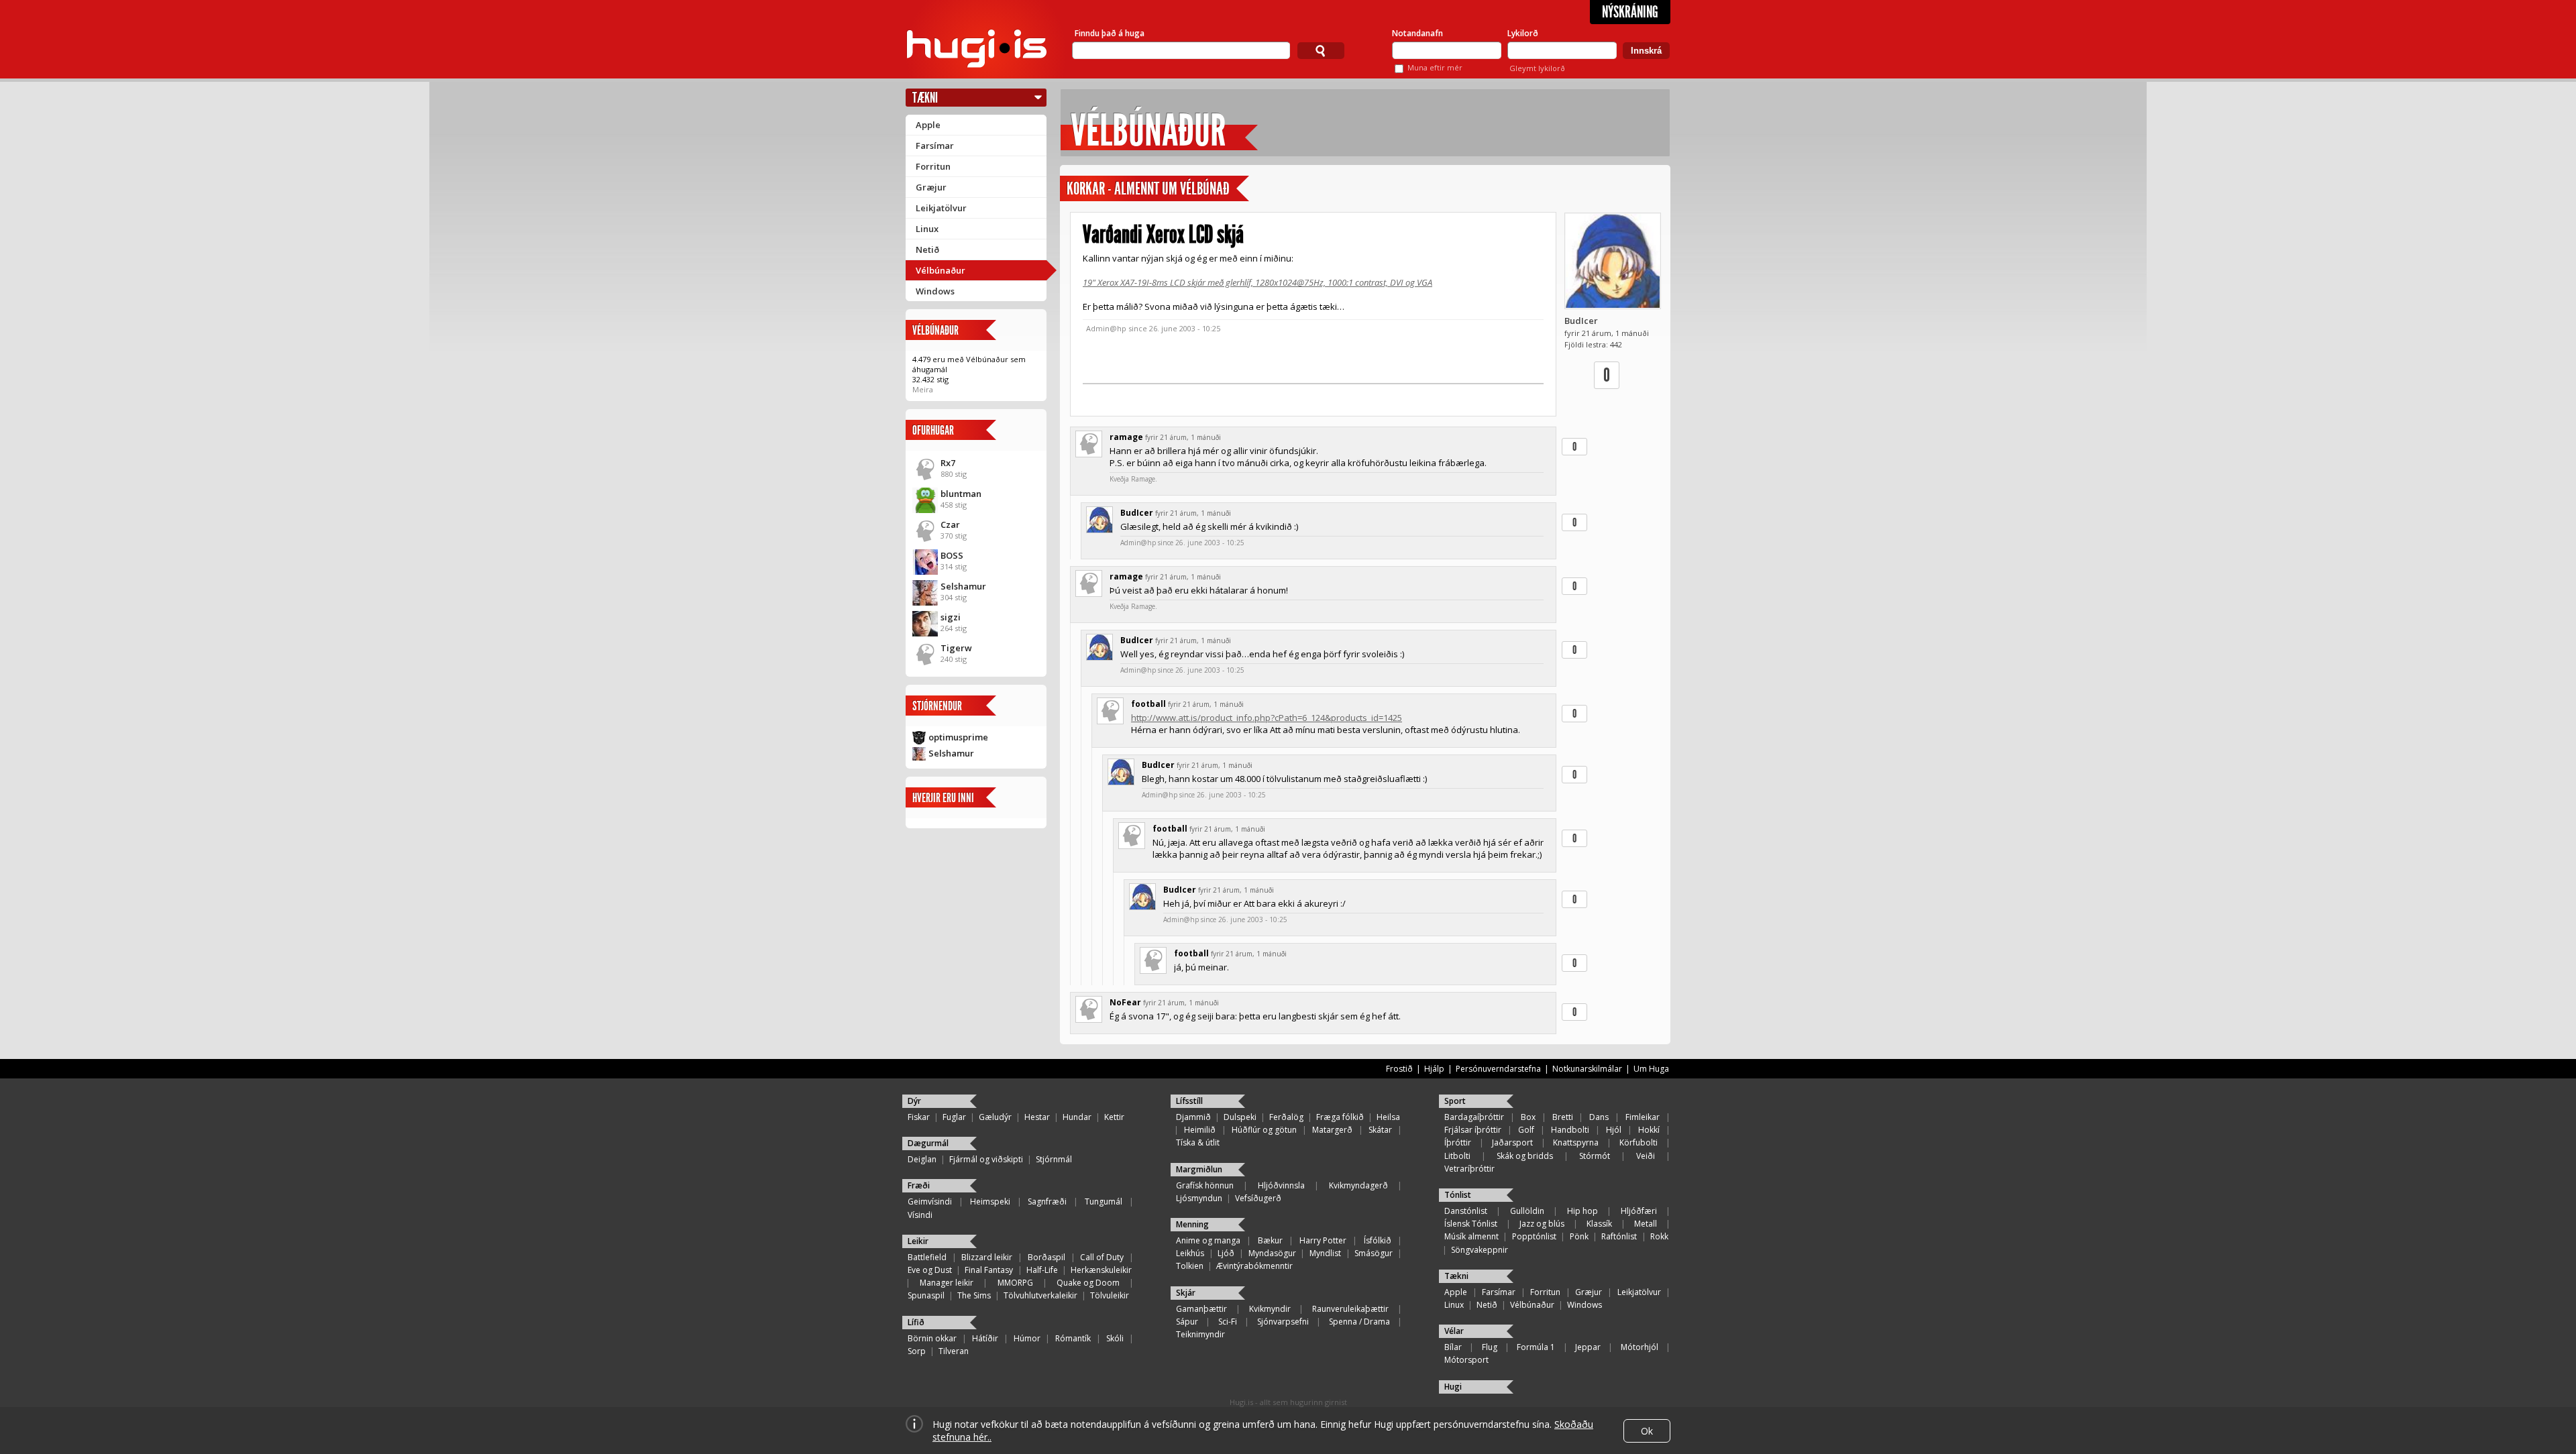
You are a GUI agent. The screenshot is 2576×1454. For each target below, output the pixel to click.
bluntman (961, 494)
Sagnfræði (1047, 1201)
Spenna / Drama (1359, 1322)
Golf (1526, 1130)
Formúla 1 (1536, 1347)
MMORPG (1015, 1283)
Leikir (918, 1241)
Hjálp (1434, 1069)
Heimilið (1200, 1130)
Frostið (1399, 1069)
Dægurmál (928, 1143)
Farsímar (935, 146)
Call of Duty (1102, 1257)
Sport (1455, 1101)
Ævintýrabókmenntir (1254, 1266)
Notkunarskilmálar (1587, 1069)
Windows (935, 291)
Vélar (1454, 1331)
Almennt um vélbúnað (1172, 189)
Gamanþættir (1201, 1309)
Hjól (1614, 1130)
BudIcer (1581, 321)
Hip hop (1582, 1211)
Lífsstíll (1189, 1101)
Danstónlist (1466, 1211)
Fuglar (954, 1117)
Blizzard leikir (987, 1257)
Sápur (1187, 1322)
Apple (928, 125)
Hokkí (1649, 1130)
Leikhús (1190, 1253)
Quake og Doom (1088, 1283)
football (1148, 704)
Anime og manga (1208, 1240)
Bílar (1453, 1347)
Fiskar (919, 1117)
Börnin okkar (932, 1338)
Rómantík (1073, 1338)
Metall (1646, 1224)
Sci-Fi (1228, 1322)
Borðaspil (1046, 1257)
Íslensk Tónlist (1471, 1224)
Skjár (1186, 1293)
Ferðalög (1286, 1117)
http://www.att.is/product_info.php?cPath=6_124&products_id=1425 (1267, 718)
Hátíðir (985, 1338)
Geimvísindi (930, 1201)
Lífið (916, 1322)
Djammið (1193, 1117)
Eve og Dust (930, 1270)
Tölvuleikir (1110, 1295)
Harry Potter (1323, 1240)
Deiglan (922, 1159)
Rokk (1659, 1236)
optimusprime (958, 737)
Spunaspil (926, 1295)
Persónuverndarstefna (1498, 1069)
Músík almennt (1471, 1236)
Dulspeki (1240, 1117)
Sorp (917, 1351)
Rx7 (948, 463)
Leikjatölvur (941, 208)
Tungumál (1104, 1201)
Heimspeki (990, 1201)
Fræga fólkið (1340, 1117)
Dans (1599, 1117)
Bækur (1270, 1240)
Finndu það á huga (1110, 33)
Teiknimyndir (1200, 1334)
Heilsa (1388, 1117)
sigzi (951, 617)
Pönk (1579, 1236)
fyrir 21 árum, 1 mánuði (1183, 437)
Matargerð (1332, 1130)
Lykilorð (1523, 33)
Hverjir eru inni (943, 798)
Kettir (1114, 1117)
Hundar (1077, 1117)
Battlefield (927, 1257)
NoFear (1125, 1002)
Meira (923, 389)
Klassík (1599, 1224)
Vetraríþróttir (1469, 1169)
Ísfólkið (1378, 1240)
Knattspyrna (1576, 1142)
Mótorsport (1466, 1360)
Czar (950, 524)
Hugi (1453, 1387)
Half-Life (1042, 1270)
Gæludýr (995, 1117)
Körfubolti (1639, 1142)
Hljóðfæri (1639, 1211)
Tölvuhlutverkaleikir (1040, 1295)
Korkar (1086, 189)
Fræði (919, 1185)
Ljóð (1226, 1253)
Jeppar (1588, 1347)
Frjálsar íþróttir (1473, 1130)
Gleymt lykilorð (1537, 68)
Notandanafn (1417, 33)
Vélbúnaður (941, 270)
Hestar (1037, 1117)
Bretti (1563, 1117)
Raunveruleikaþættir (1350, 1309)
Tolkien (1190, 1266)
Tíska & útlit (1198, 1142)
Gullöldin (1527, 1211)
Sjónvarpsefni (1283, 1322)
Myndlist (1325, 1253)
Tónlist (1458, 1195)
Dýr (914, 1101)
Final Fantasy (989, 1270)
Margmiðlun (1199, 1169)
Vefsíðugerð (1258, 1198)
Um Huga (1651, 1069)
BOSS (952, 555)
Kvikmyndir (1270, 1309)
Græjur (931, 187)
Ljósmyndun (1199, 1198)
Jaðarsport (1512, 1142)
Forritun (933, 166)
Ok (1647, 1431)
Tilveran (954, 1351)
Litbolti (1457, 1156)
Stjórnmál (1054, 1159)
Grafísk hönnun (1205, 1185)
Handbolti (1570, 1130)
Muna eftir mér (1435, 67)
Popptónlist (1534, 1236)
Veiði (1646, 1156)
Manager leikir (947, 1283)
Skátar (1380, 1130)
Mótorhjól (1640, 1347)
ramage (1126, 437)
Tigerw (956, 648)
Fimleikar (1643, 1117)
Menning (1192, 1224)
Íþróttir (1458, 1142)
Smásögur (1374, 1253)
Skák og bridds (1525, 1156)
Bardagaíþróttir (1474, 1117)
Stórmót (1595, 1156)
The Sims (974, 1295)
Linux (927, 229)
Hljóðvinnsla (1281, 1185)
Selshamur (963, 586)
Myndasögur (1272, 1253)
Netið (927, 249)
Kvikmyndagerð (1358, 1185)
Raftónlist (1619, 1236)
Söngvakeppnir (1480, 1250)
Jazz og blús (1542, 1224)
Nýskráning (1630, 12)
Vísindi (920, 1215)
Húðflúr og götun (1264, 1130)
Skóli (1115, 1338)
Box (1528, 1117)
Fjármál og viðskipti (986, 1159)
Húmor (1027, 1338)
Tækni (925, 98)
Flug (1490, 1347)
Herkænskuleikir (1101, 1270)
